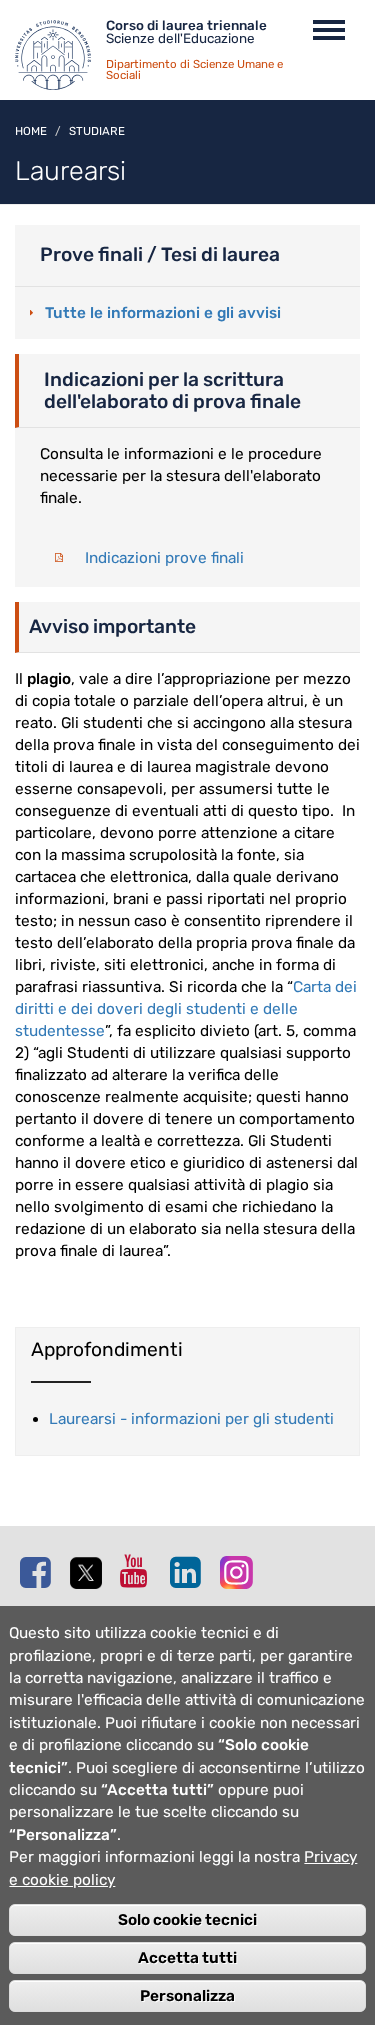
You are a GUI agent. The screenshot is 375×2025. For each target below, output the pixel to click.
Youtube (140, 1571)
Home (31, 131)
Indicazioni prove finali (164, 558)
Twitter (90, 1573)
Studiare (97, 131)
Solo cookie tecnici (187, 1920)
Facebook (40, 1572)
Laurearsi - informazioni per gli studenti (191, 1419)
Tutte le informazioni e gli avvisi (163, 313)
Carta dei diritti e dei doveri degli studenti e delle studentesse (186, 1009)
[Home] (60, 60)
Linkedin (190, 1572)
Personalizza (187, 1996)
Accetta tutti (187, 1958)
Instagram (240, 1571)
